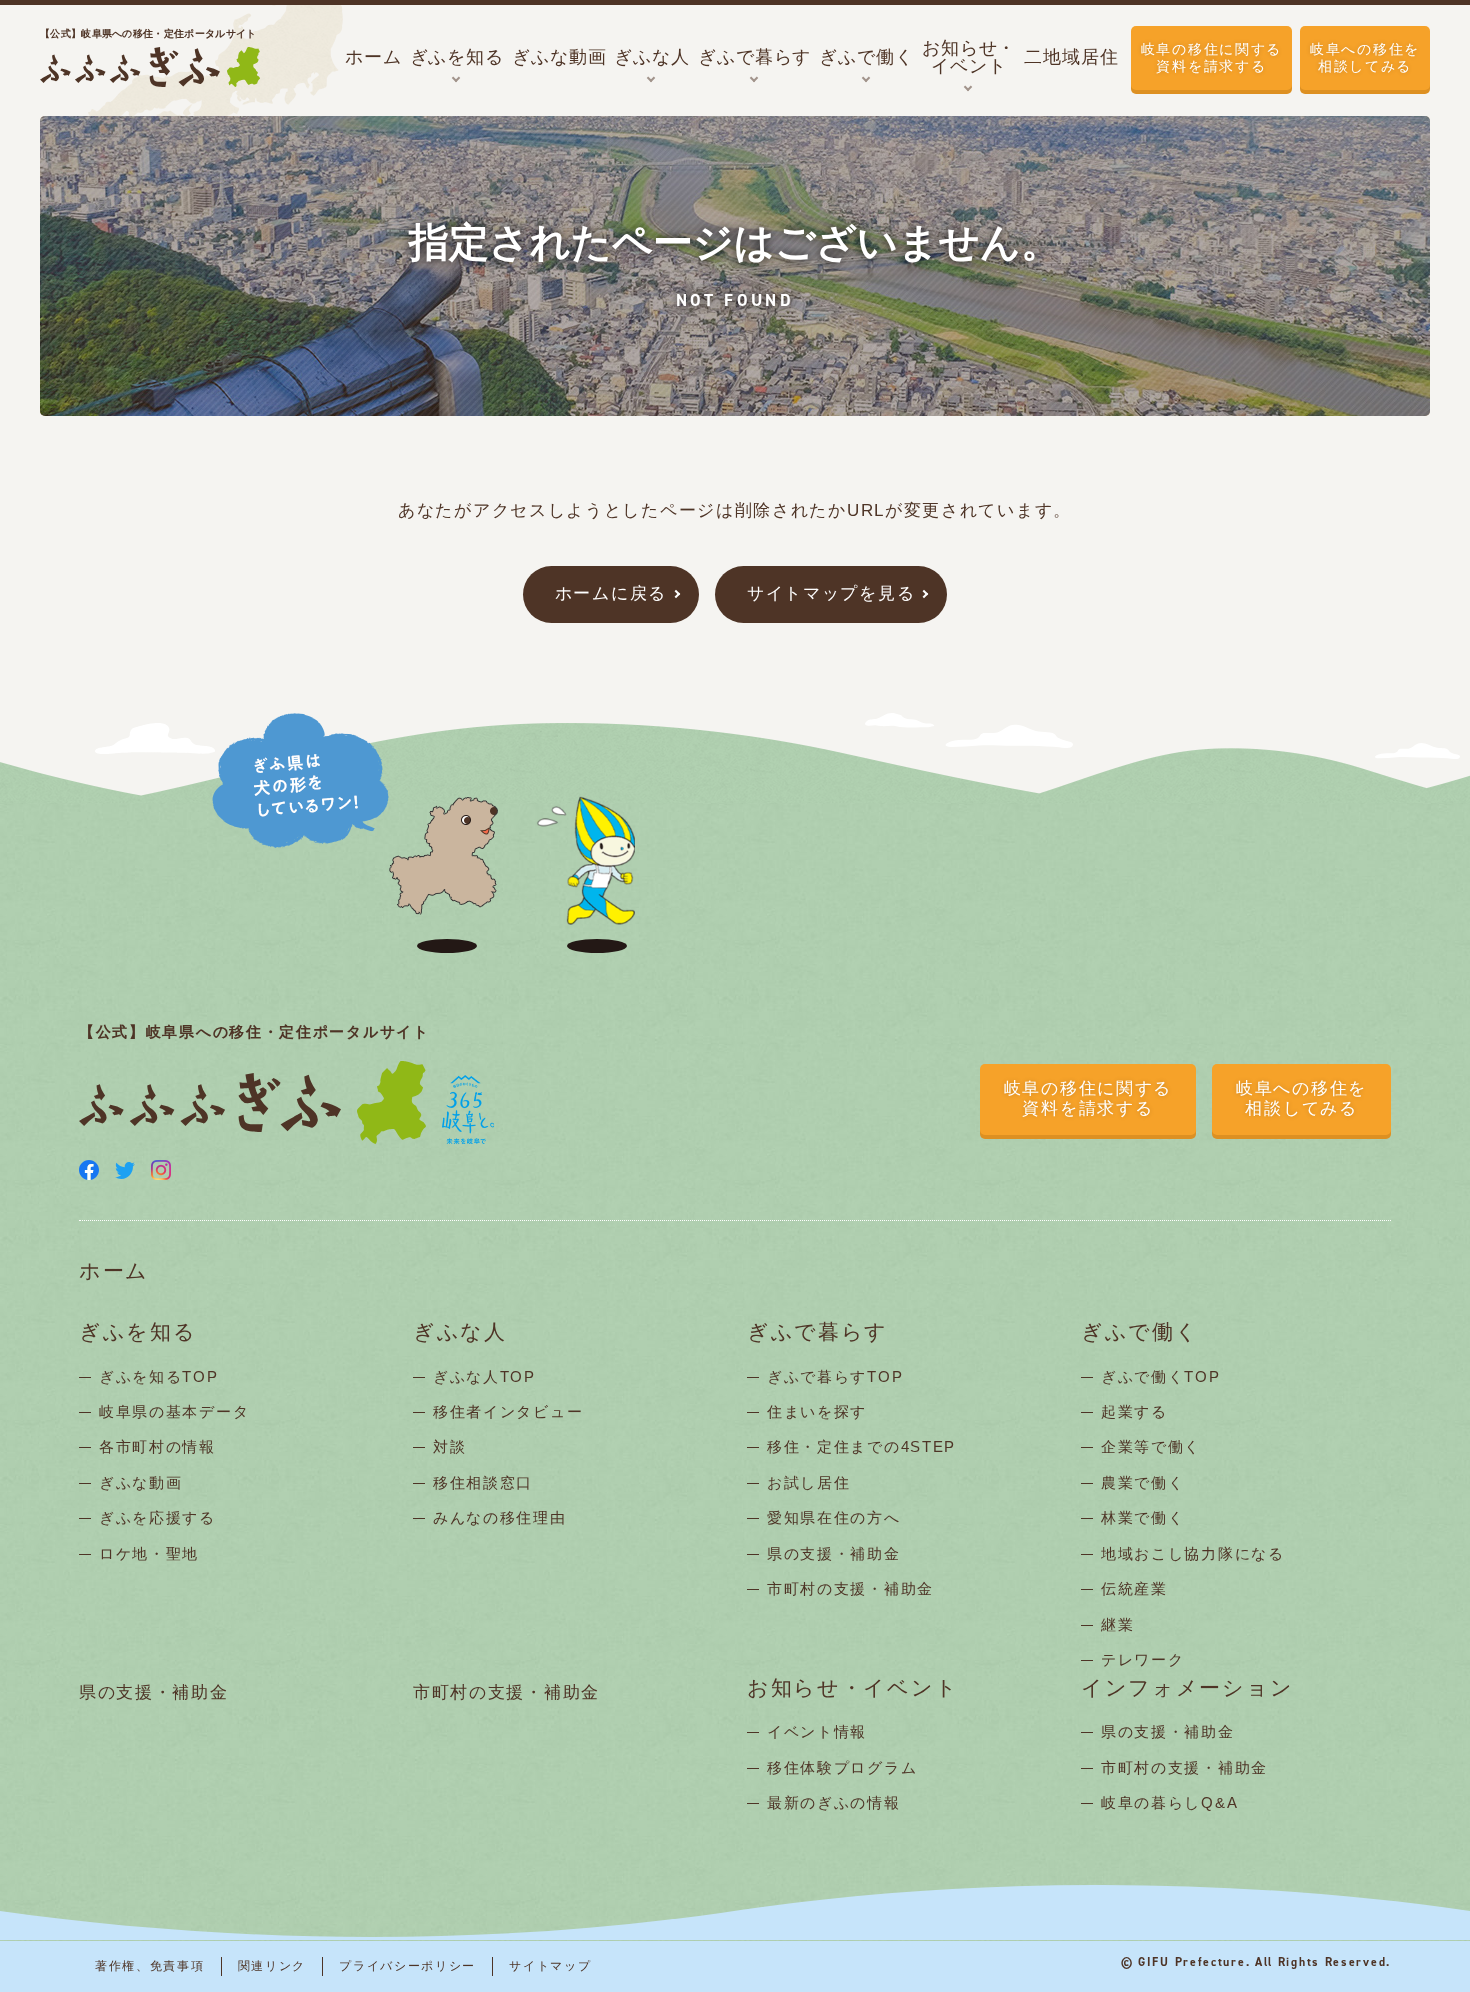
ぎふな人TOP (484, 1376)
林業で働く (1143, 1517)
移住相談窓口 (483, 1482)
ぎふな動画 (141, 1482)
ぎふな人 (460, 1332)
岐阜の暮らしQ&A (1169, 1802)
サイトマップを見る (831, 593)
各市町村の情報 (157, 1446)
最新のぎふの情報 (834, 1802)
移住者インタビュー (508, 1411)
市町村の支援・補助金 (850, 1588)
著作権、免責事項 (150, 1966)
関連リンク (272, 1966)
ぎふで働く (1140, 1332)
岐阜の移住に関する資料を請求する (1211, 57)
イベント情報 (817, 1731)
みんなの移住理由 (500, 1517)
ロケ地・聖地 (149, 1553)
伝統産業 (1134, 1588)
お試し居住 (809, 1482)
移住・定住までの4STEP (861, 1446)
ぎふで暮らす (817, 1332)
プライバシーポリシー (407, 1966)
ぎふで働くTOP (1161, 1376)
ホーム (114, 1271)
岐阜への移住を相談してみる (1365, 57)
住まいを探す (817, 1411)
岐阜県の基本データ (174, 1411)
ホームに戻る (611, 593)
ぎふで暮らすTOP (835, 1376)
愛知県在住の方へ (834, 1517)
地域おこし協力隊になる (1193, 1553)
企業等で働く (1151, 1446)
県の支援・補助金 (834, 1553)
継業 (1117, 1624)
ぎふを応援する (157, 1517)
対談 (449, 1446)
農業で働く (1143, 1482)
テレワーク (1143, 1659)
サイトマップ (550, 1966)
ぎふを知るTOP (159, 1376)
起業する (1134, 1411)
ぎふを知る (138, 1332)
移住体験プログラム (842, 1767)
